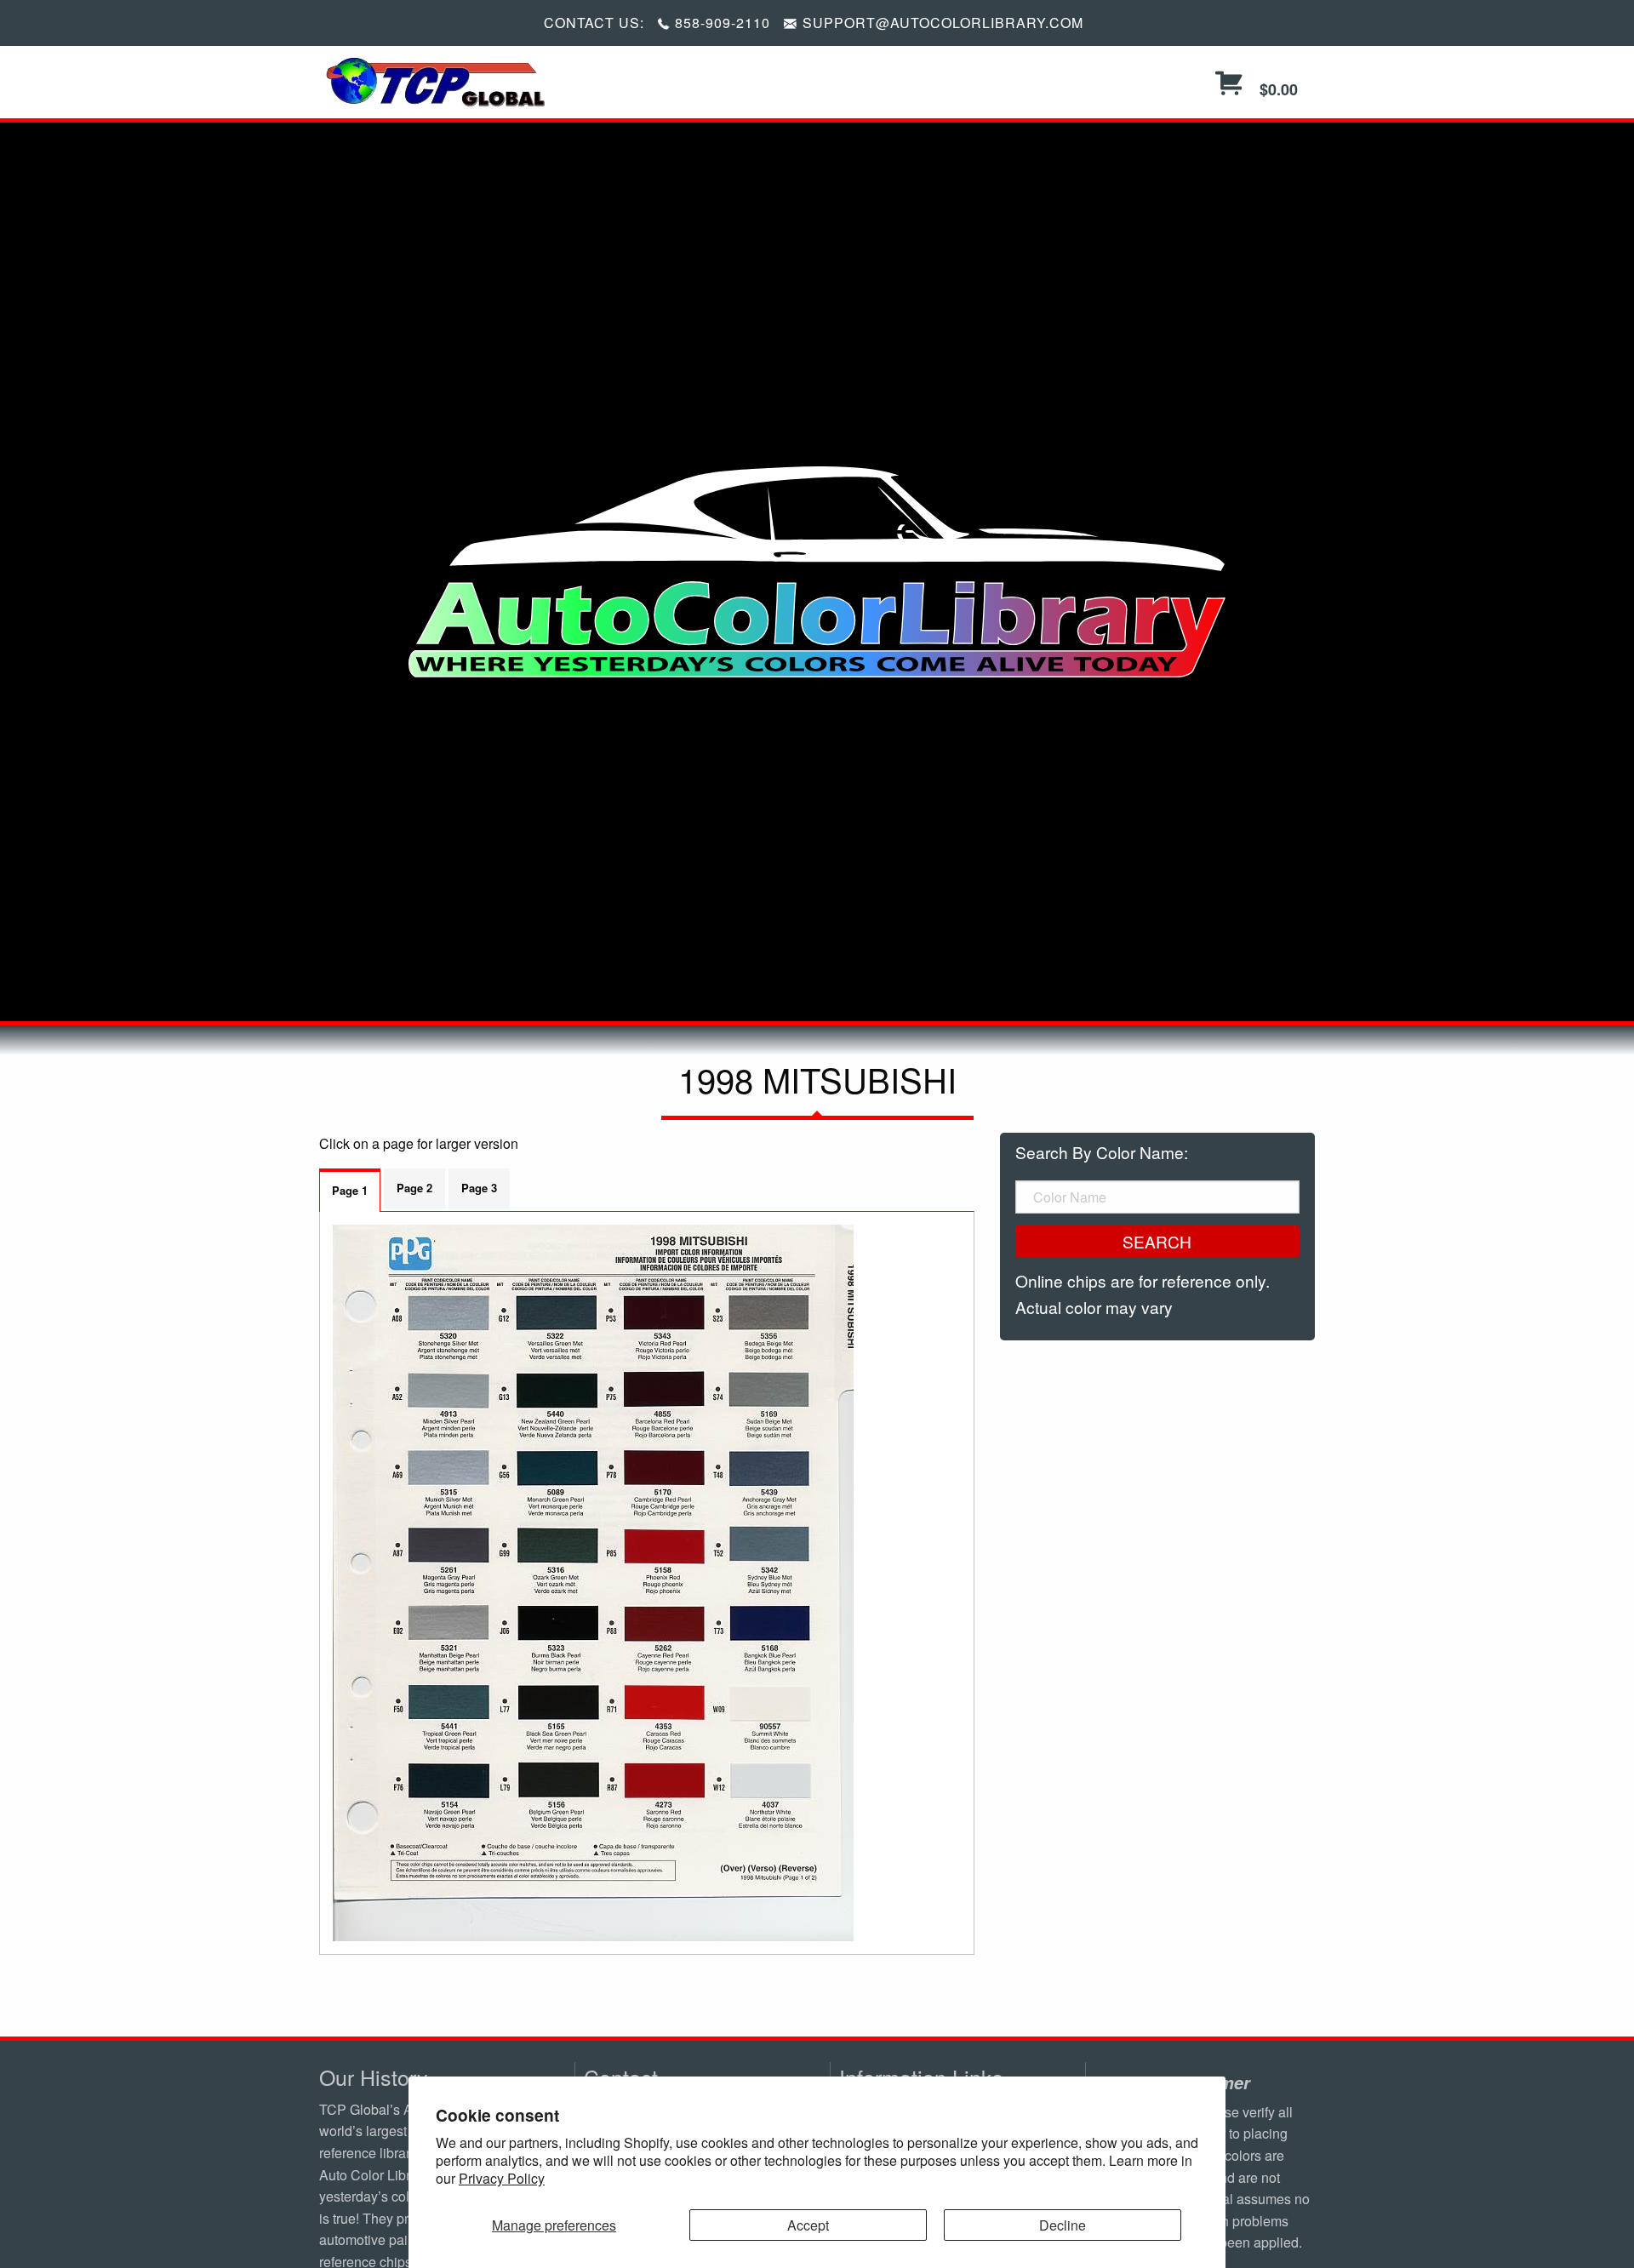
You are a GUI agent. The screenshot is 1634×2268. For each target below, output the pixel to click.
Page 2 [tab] (414, 1188)
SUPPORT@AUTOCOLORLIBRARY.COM (943, 23)
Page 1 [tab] (350, 1190)
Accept (808, 2225)
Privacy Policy (502, 2178)
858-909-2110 (723, 23)
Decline (1063, 2225)
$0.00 (1277, 89)
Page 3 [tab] (479, 1188)
